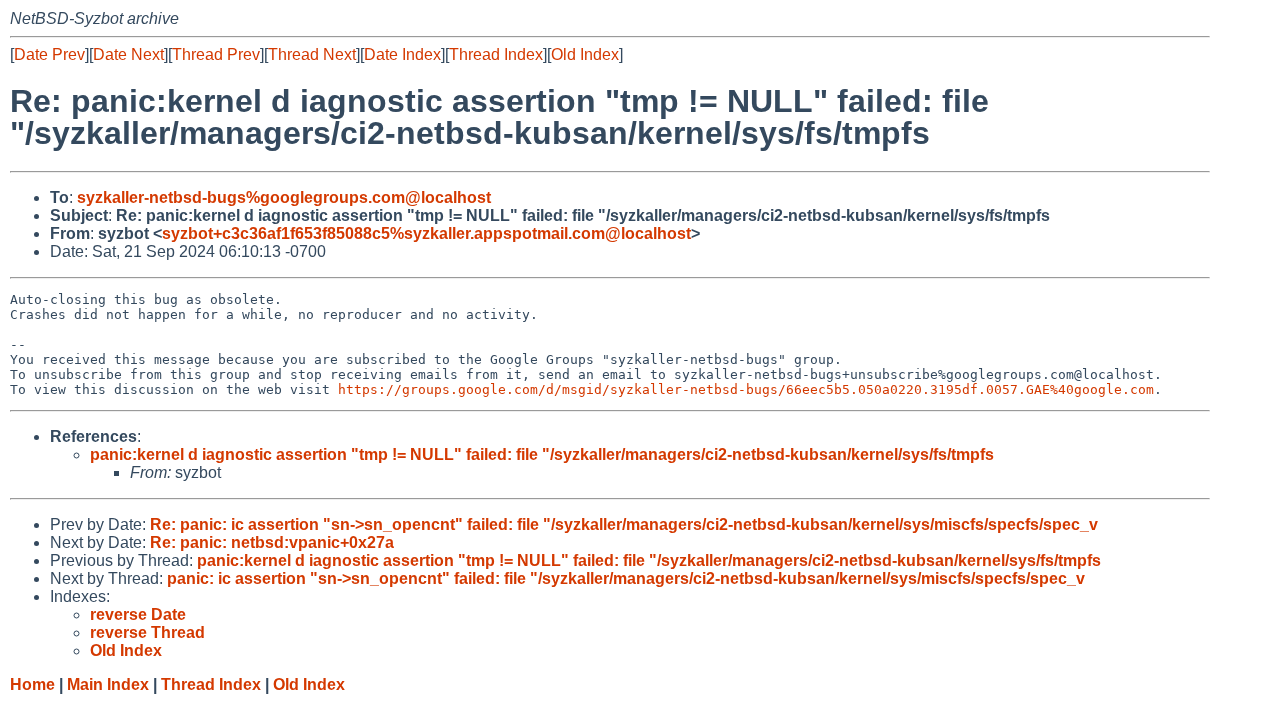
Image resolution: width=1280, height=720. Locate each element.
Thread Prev (216, 54)
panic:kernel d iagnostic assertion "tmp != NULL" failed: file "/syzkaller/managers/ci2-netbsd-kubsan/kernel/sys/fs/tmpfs (542, 454)
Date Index (402, 54)
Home (32, 684)
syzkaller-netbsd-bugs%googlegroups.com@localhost (284, 197)
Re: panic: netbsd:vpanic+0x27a (272, 542)
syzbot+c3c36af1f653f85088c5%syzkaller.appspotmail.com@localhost (426, 233)
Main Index (108, 684)
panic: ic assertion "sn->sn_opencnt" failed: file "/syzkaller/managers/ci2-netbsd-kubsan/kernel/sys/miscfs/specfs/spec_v (626, 578)
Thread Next (312, 54)
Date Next (128, 54)
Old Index (585, 54)
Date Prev (49, 54)
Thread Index (496, 54)
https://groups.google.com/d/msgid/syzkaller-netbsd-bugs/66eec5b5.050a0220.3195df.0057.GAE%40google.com (746, 389)
